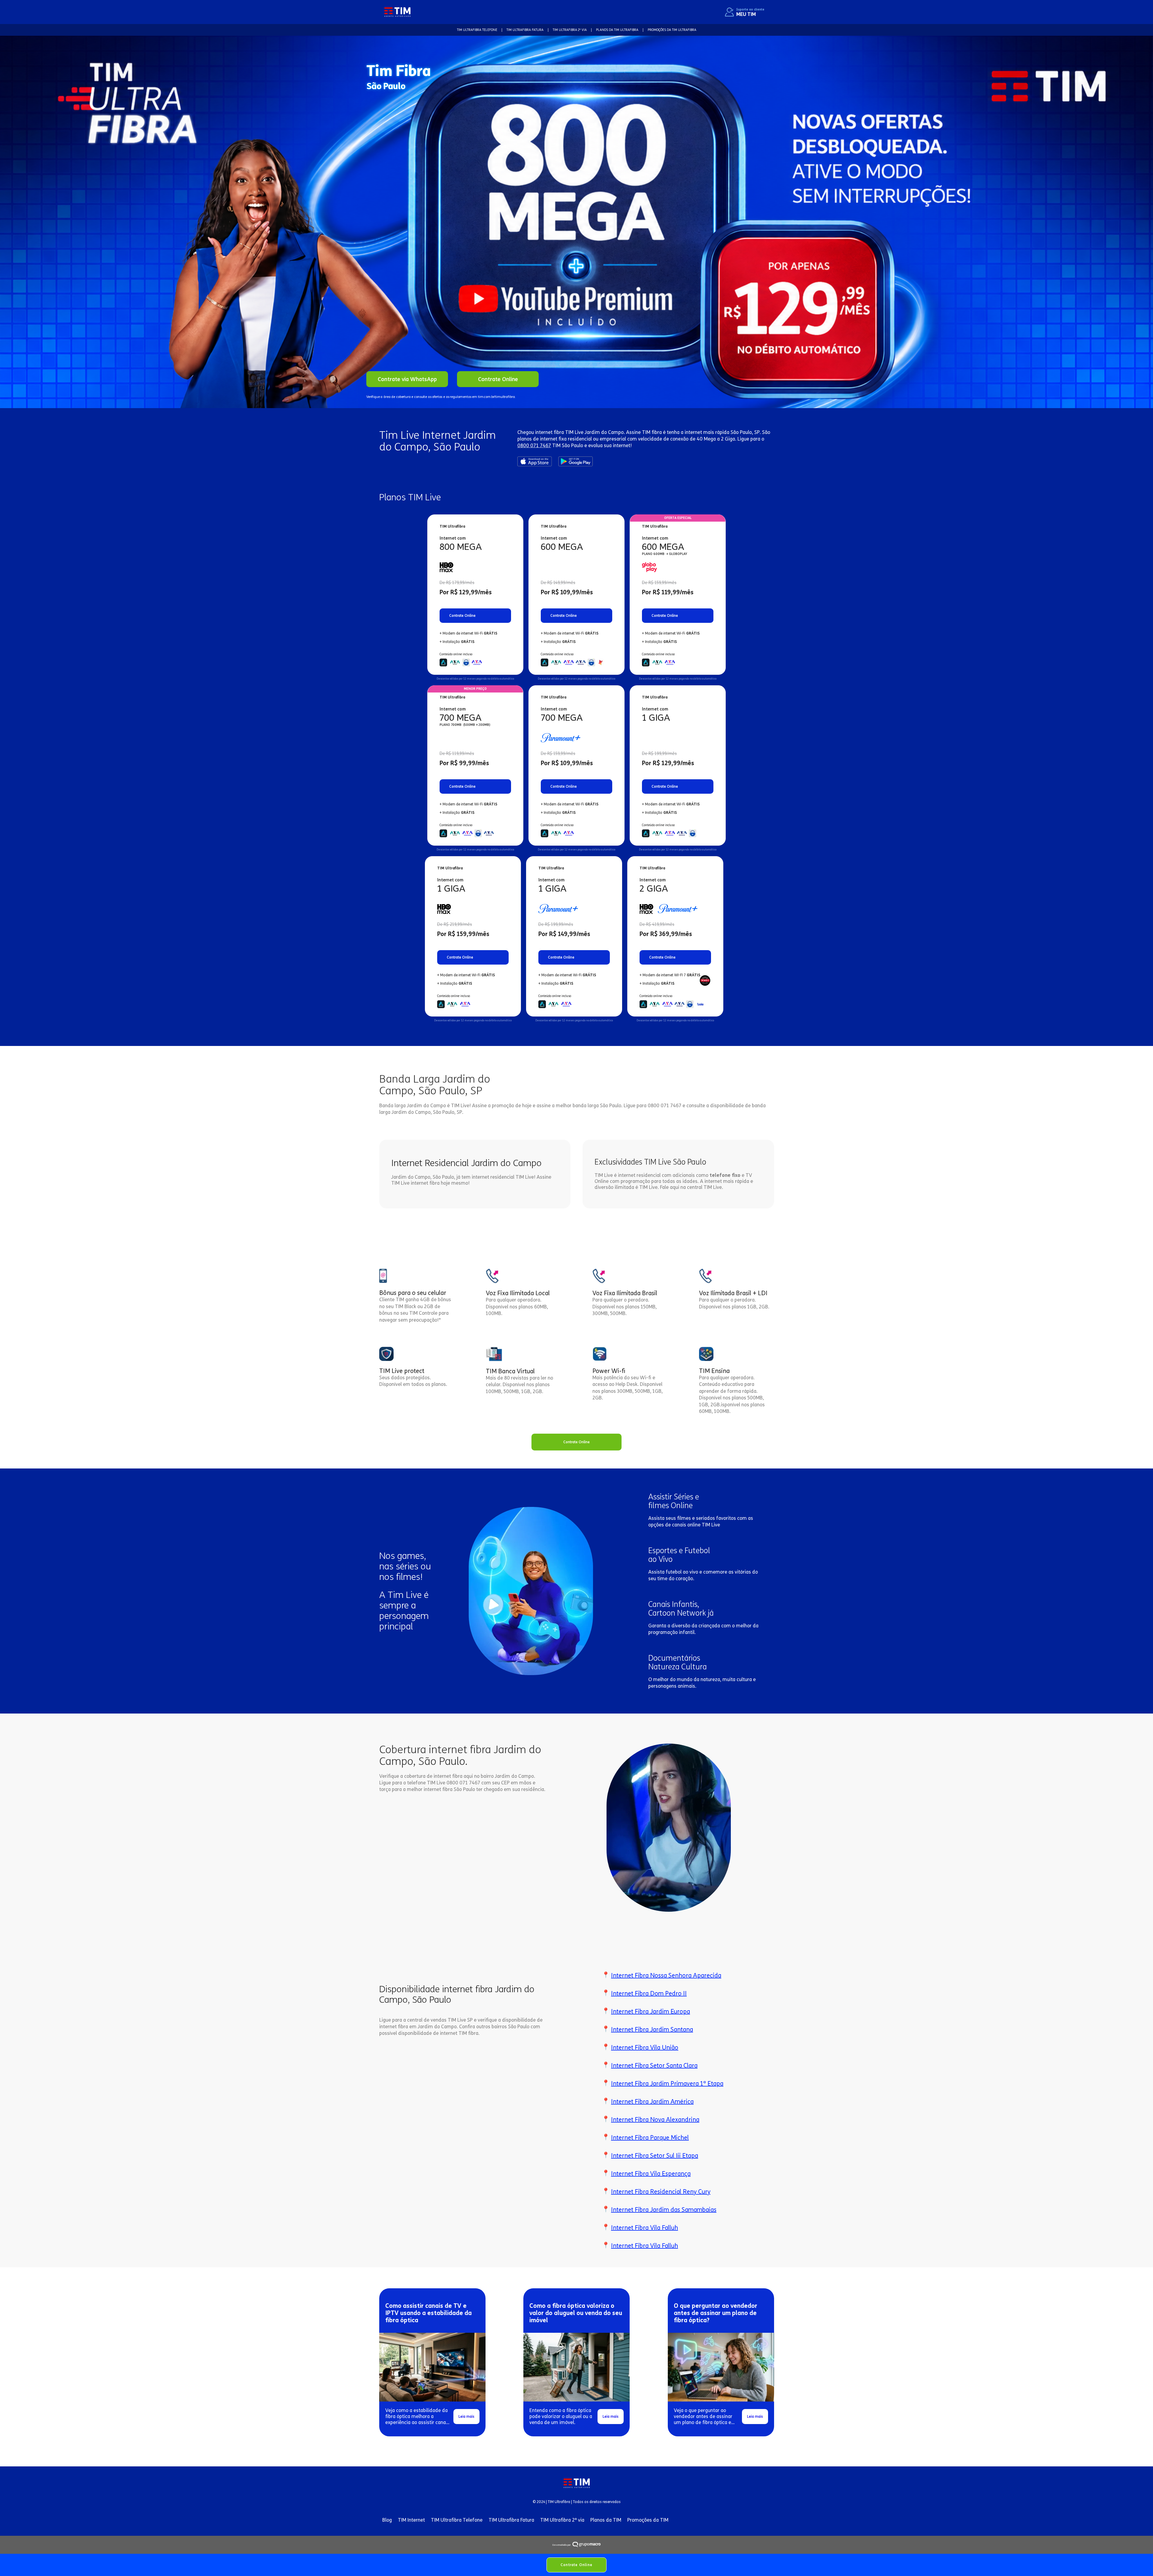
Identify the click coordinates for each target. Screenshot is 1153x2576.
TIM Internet (411, 2520)
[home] (397, 12)
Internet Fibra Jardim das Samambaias (664, 2210)
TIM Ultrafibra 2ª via (562, 2520)
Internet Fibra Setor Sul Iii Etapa (655, 2156)
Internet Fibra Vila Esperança (651, 2174)
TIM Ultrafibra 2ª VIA (570, 30)
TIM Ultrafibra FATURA (525, 30)
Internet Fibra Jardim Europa (651, 2011)
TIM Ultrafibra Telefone (457, 2520)
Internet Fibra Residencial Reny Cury (661, 2192)
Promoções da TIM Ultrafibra (672, 30)
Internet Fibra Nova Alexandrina (655, 2120)
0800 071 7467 (534, 445)
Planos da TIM (606, 2520)
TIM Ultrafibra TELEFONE (477, 30)
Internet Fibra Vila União (645, 2047)
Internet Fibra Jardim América (652, 2102)
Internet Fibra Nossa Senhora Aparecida (666, 1975)
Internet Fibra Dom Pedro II (649, 1993)
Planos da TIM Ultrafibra (617, 30)
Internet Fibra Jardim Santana (652, 2029)
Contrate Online (576, 2565)
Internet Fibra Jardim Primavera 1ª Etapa (667, 2084)
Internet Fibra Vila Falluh (645, 2228)
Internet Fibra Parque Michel (650, 2138)
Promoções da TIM (648, 2520)
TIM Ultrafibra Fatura (511, 2520)
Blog (387, 2520)
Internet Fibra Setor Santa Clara (654, 2065)
